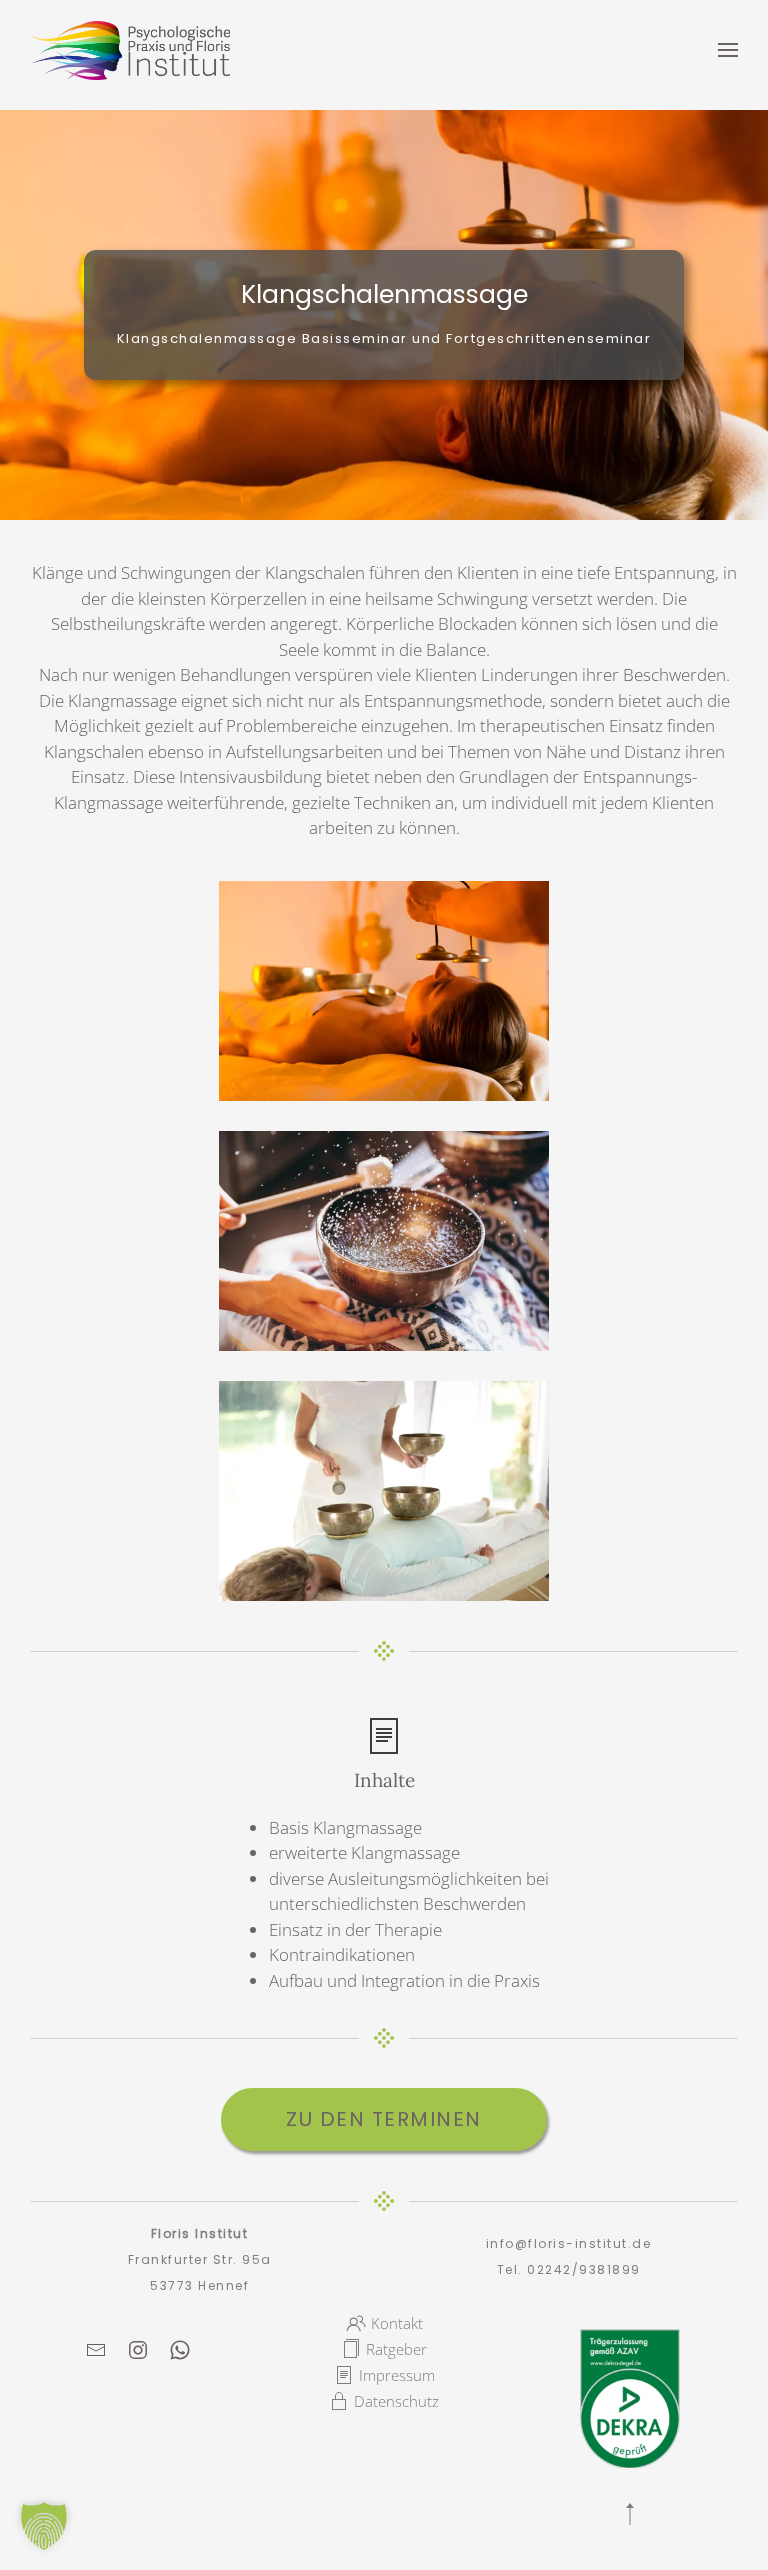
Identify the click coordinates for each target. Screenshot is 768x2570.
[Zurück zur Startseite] (130, 50)
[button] (728, 50)
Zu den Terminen (384, 2119)
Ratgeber (396, 2349)
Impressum (397, 2375)
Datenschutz (396, 2401)
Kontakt (397, 2323)
